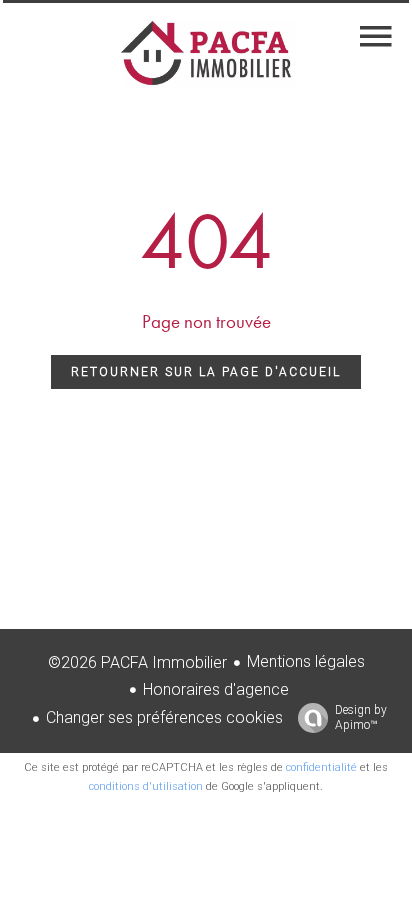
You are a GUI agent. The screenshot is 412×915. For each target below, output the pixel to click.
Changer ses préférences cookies (164, 717)
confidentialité (321, 767)
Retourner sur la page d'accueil (206, 372)
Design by (361, 717)
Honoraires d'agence (216, 689)
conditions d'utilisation (146, 786)
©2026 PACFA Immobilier (137, 662)
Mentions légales (306, 661)
